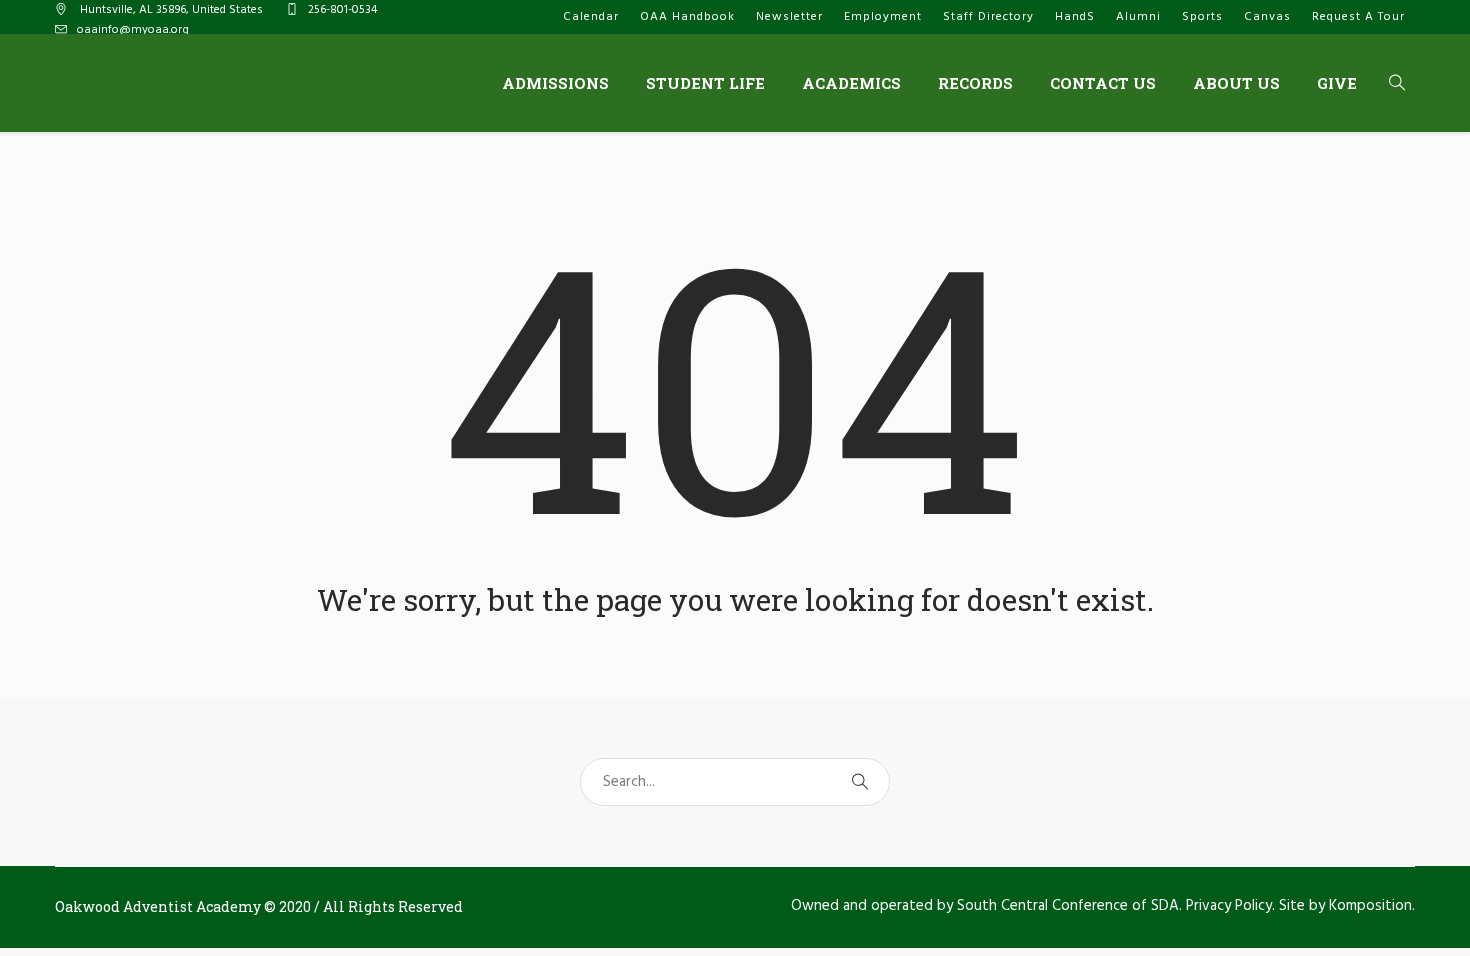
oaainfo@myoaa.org (133, 30)
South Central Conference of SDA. (1069, 906)
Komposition (1370, 906)
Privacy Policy (1229, 906)
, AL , (171, 10)
